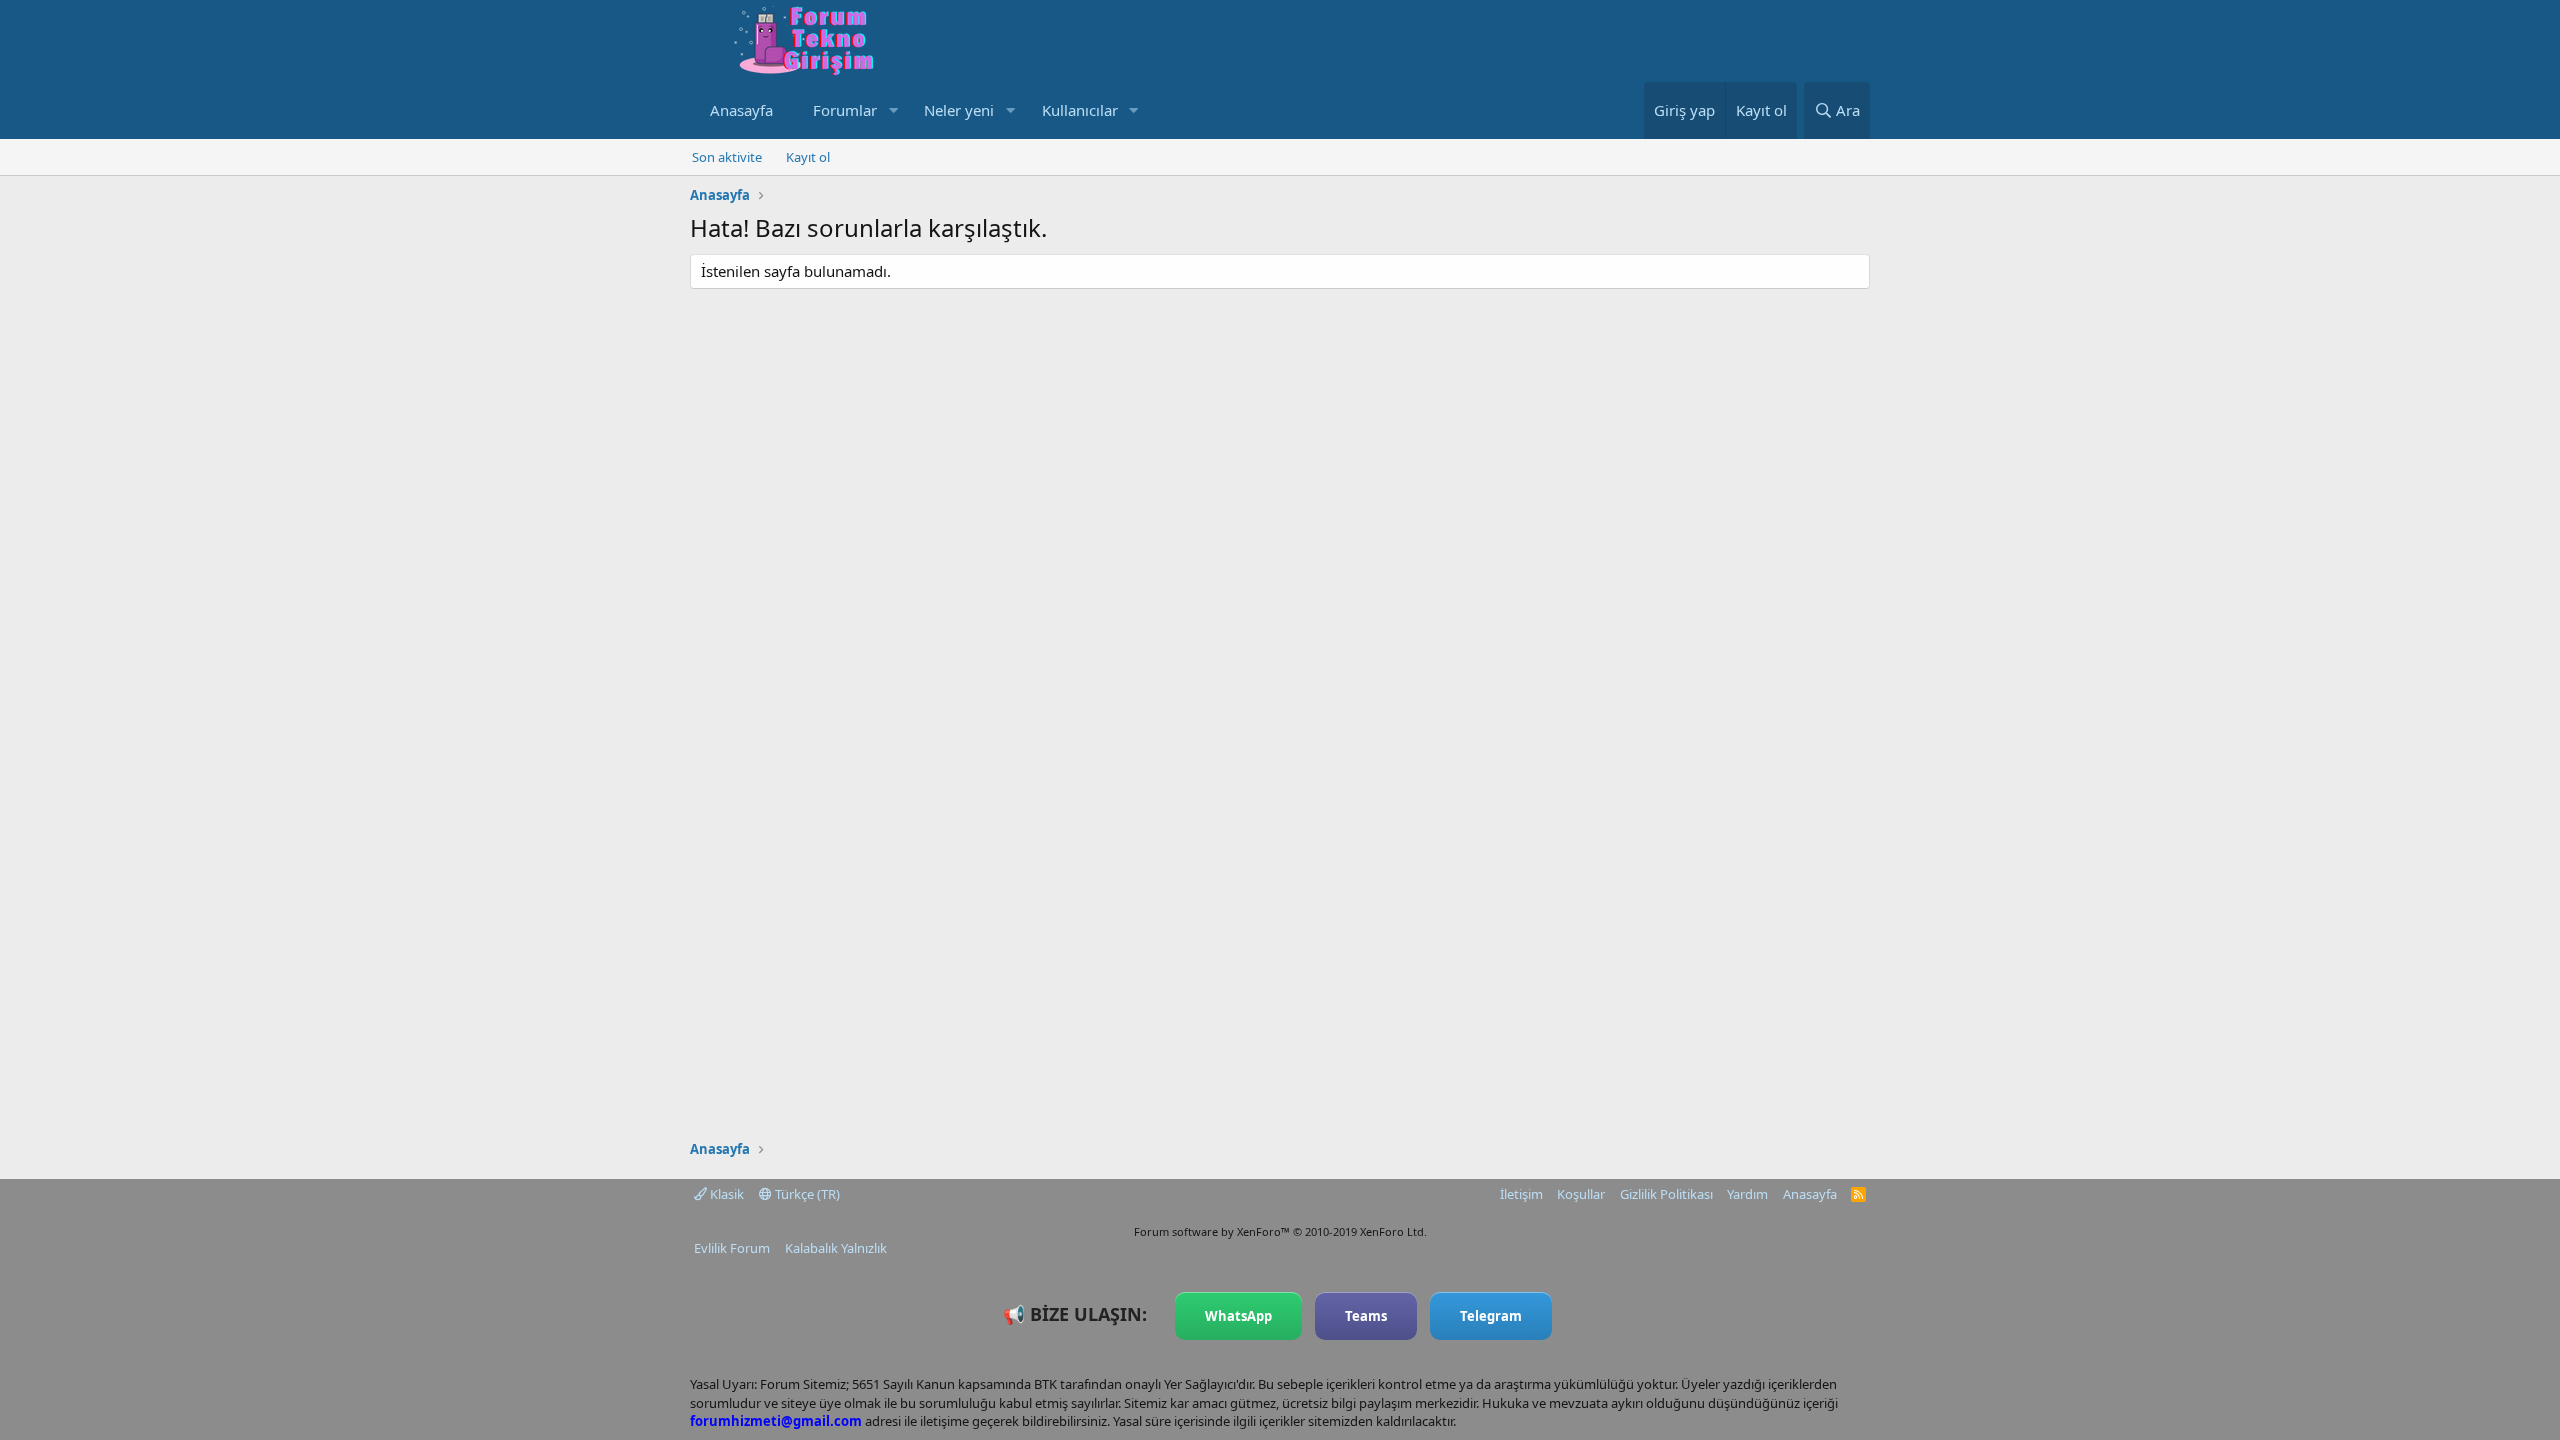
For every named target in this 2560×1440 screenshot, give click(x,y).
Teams (1366, 1316)
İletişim (1521, 1194)
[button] (893, 110)
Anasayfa (741, 110)
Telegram (1491, 1316)
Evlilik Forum (732, 1248)
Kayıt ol (808, 157)
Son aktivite (727, 157)
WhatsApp (1238, 1316)
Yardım (1747, 1194)
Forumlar (845, 110)
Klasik (725, 1194)
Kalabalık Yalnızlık (836, 1248)
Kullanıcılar (1080, 110)
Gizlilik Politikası (1666, 1194)
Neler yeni (959, 110)
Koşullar (1581, 1194)
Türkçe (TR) (806, 1194)
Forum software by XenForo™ (1280, 1231)
